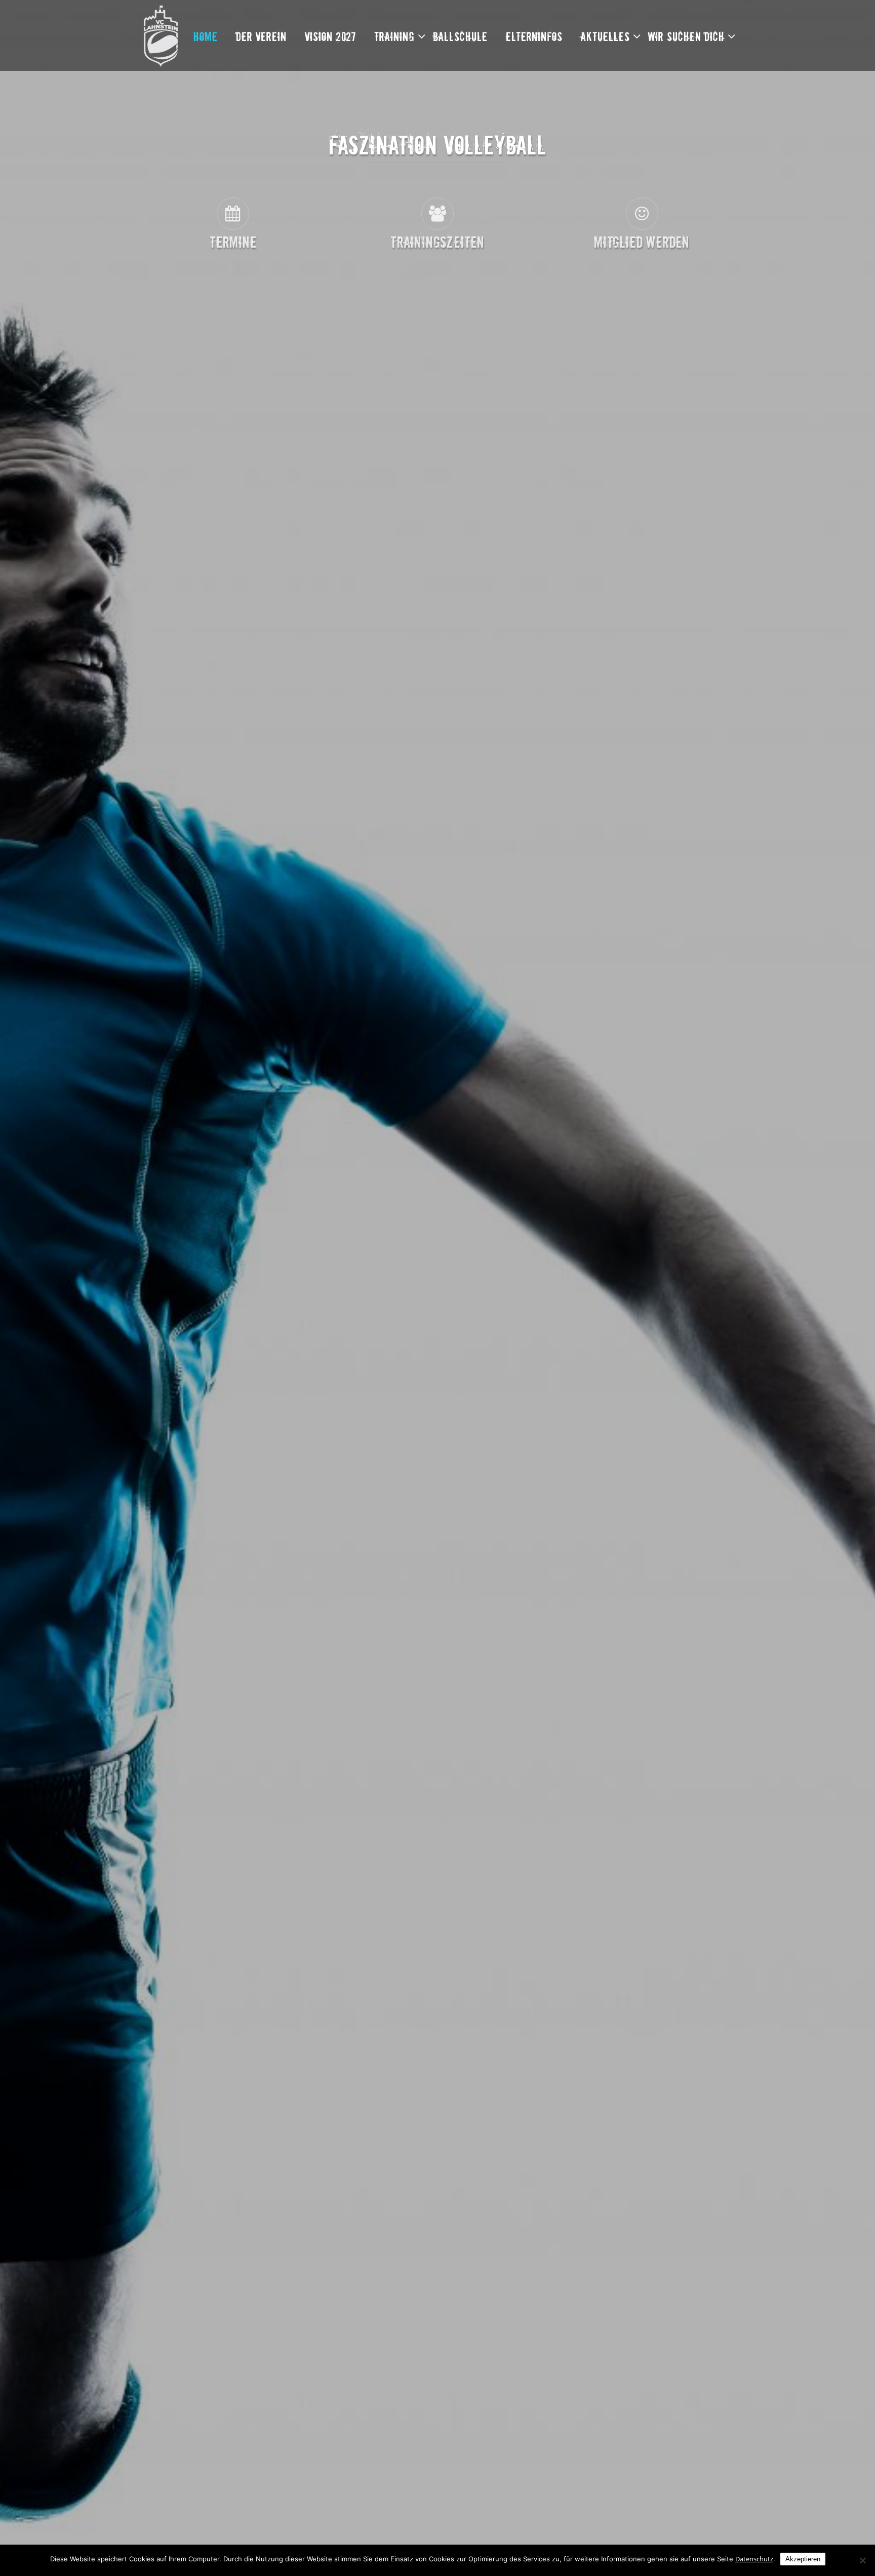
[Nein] (862, 2560)
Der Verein (261, 36)
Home (206, 36)
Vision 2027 (330, 36)
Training (394, 36)
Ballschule (460, 36)
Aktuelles (605, 36)
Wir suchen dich (686, 36)
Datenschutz (754, 2559)
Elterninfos (534, 36)
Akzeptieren (803, 2559)
